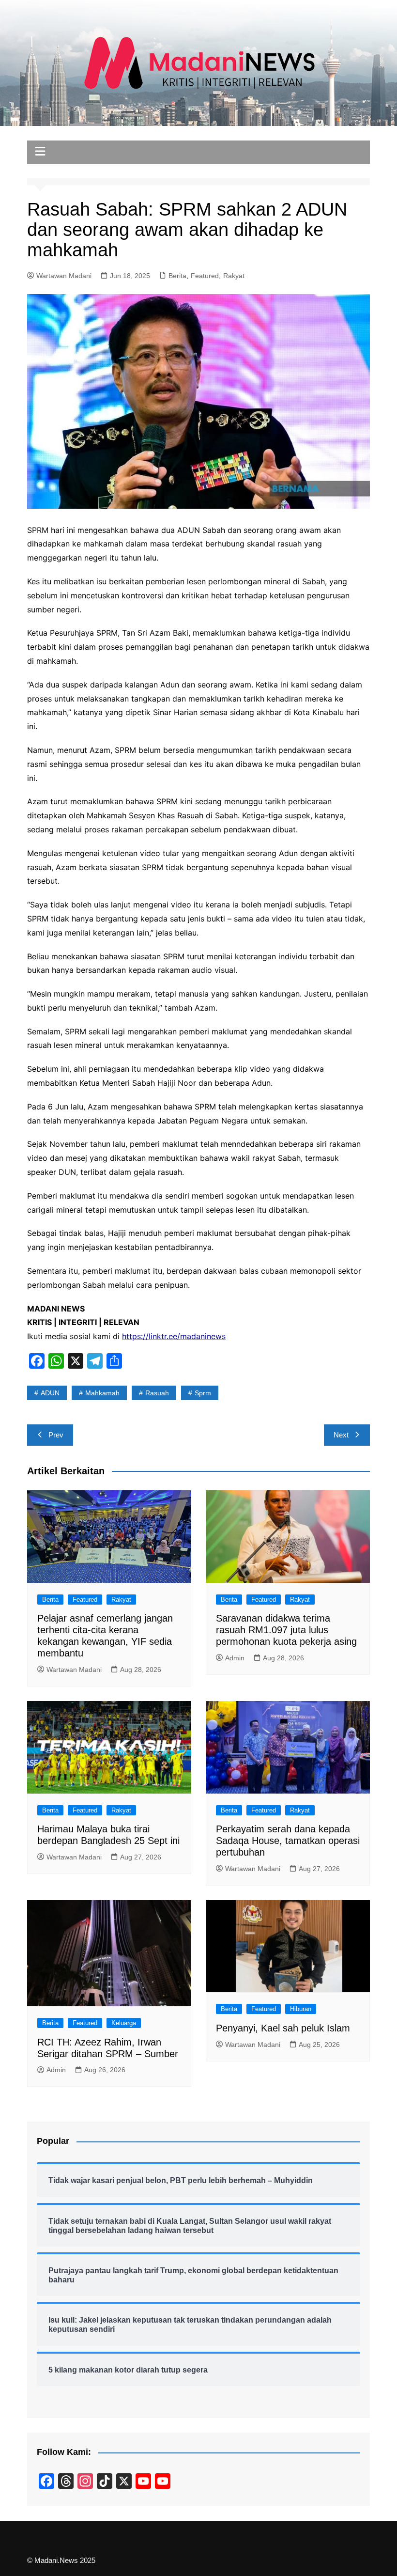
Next (341, 1435)
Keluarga (124, 2023)
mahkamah (102, 1393)
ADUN (50, 1393)
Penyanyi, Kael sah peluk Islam (283, 2028)
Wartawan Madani (64, 276)
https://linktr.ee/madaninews (174, 1336)
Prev (56, 1435)
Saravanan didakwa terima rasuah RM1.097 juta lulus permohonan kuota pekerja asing (286, 1630)
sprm (203, 1393)
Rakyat (234, 276)
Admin (235, 1658)
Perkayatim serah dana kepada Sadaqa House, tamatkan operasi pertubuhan (288, 1841)
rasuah (157, 1393)
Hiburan (301, 2009)
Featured (205, 276)
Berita (177, 276)
